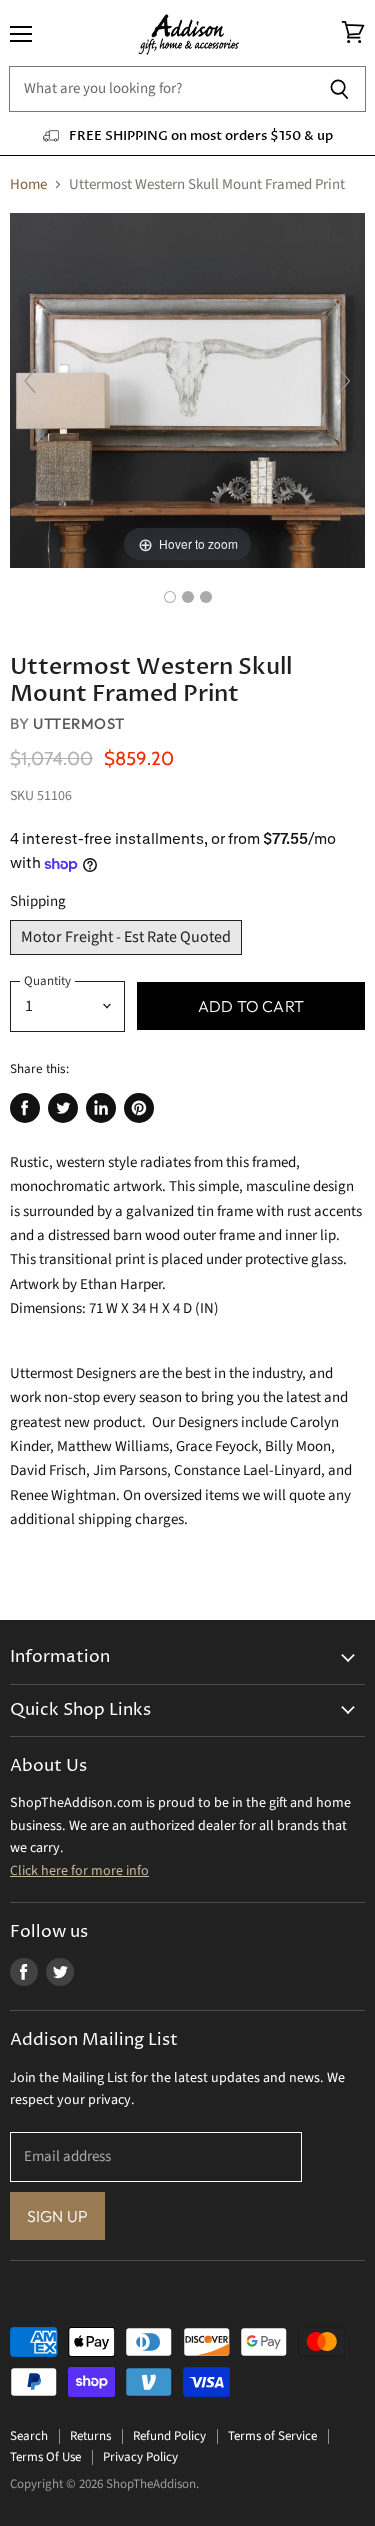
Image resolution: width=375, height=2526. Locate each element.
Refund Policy (169, 2436)
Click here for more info (79, 1871)
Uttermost (78, 723)
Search (29, 2436)
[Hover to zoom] (187, 389)
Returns (90, 2436)
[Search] (339, 89)
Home (28, 184)
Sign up (57, 2216)
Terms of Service (272, 2436)
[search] (161, 89)
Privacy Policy (140, 2457)
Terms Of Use (45, 2457)
